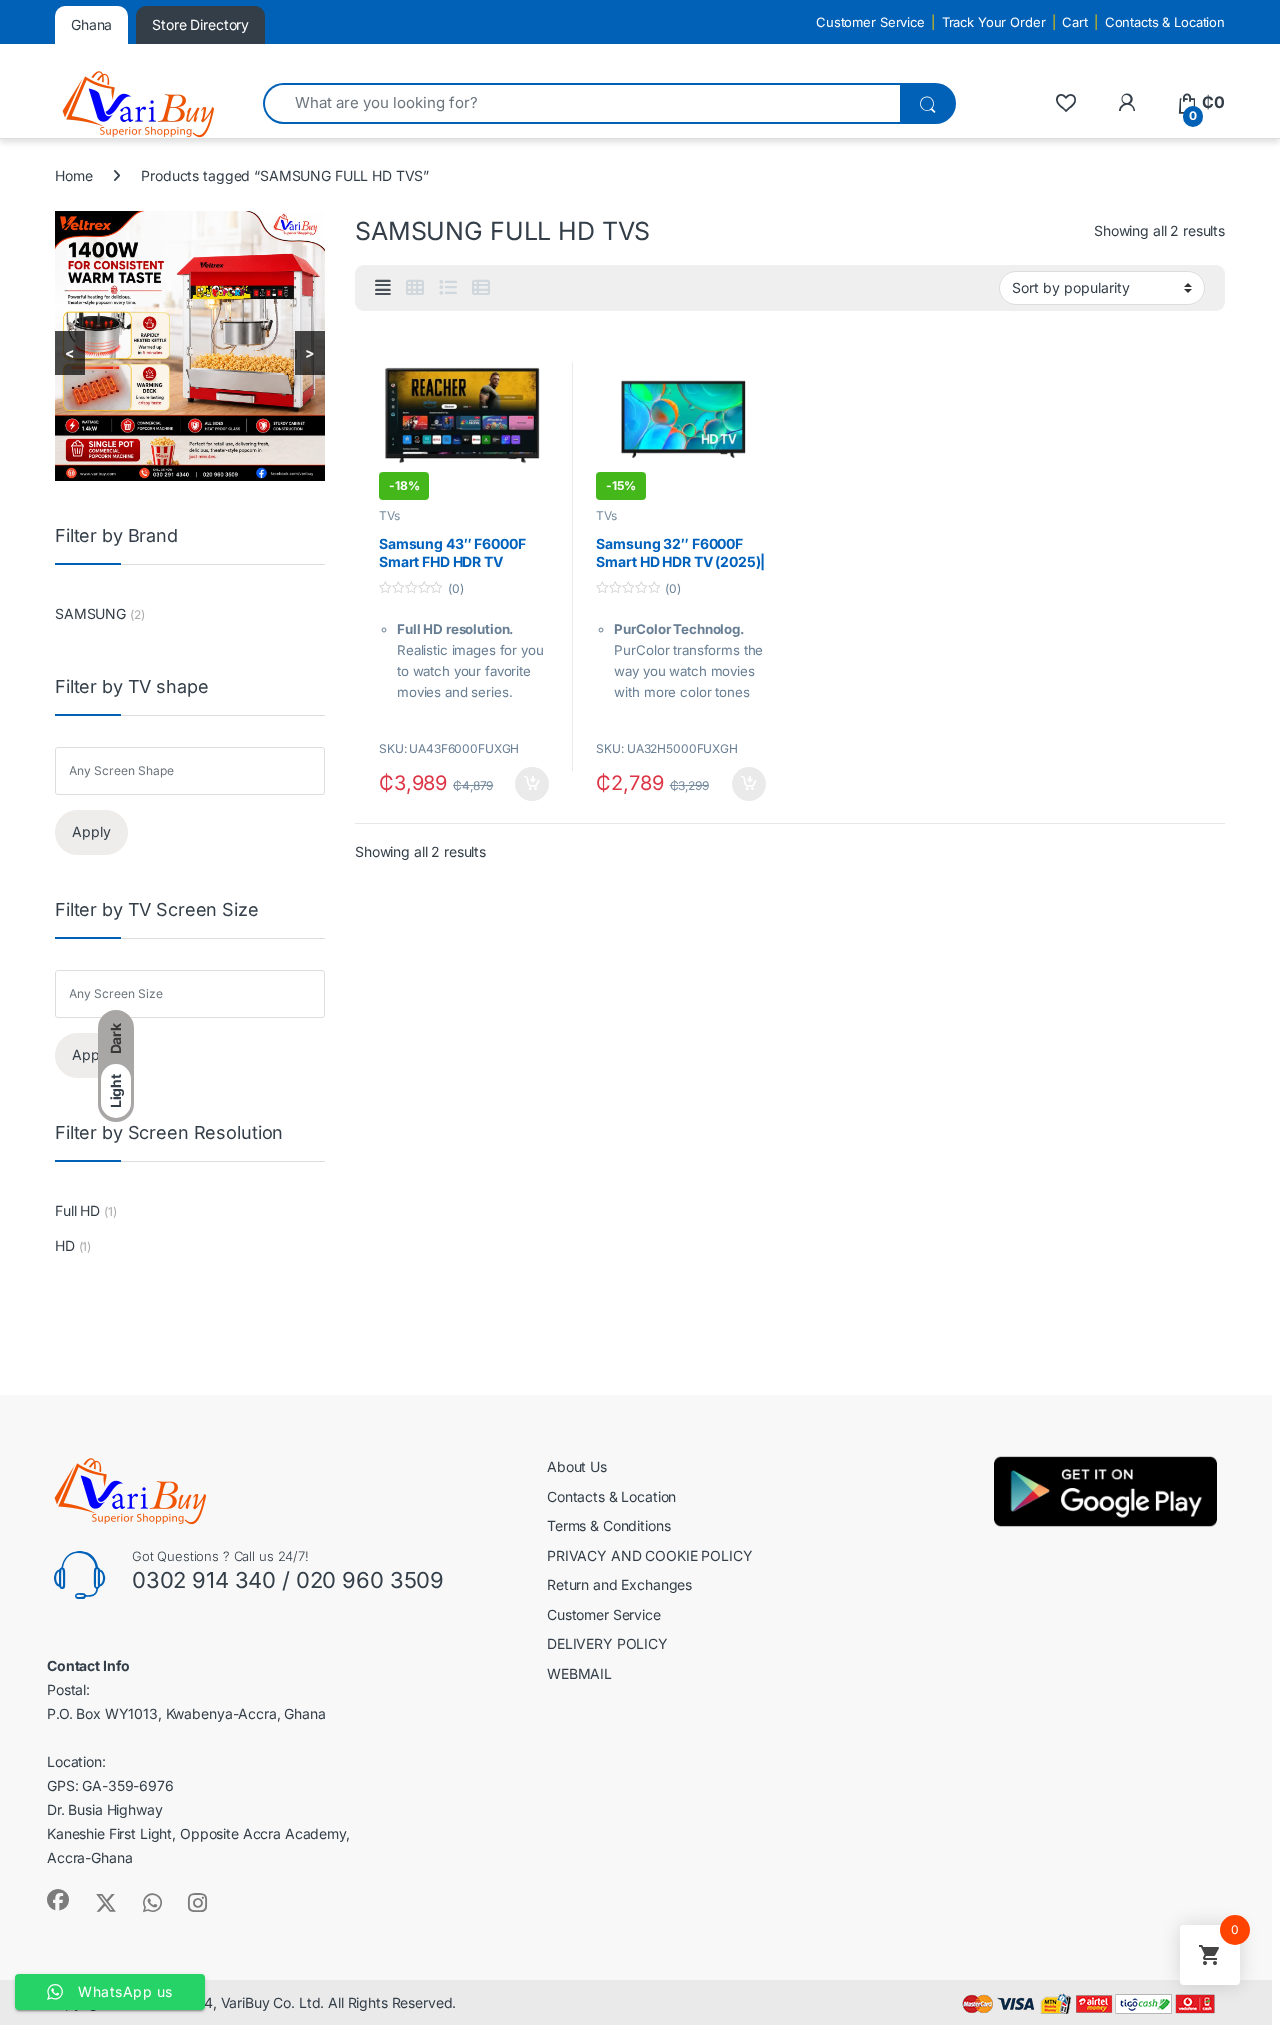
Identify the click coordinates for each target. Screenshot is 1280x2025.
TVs (389, 515)
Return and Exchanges (619, 1584)
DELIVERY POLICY (607, 1643)
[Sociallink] (58, 1900)
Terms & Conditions (608, 1525)
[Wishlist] (1065, 102)
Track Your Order (994, 22)
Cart (1074, 22)
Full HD (77, 1210)
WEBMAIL (579, 1673)
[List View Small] (481, 288)
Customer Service (870, 22)
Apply (91, 831)
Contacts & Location (1165, 22)
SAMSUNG (90, 613)
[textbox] (195, 771)
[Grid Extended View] (383, 288)
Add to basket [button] (526, 784)
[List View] (448, 288)
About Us (577, 1466)
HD (65, 1245)
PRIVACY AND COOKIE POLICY (650, 1555)
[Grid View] (415, 288)
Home (73, 175)
